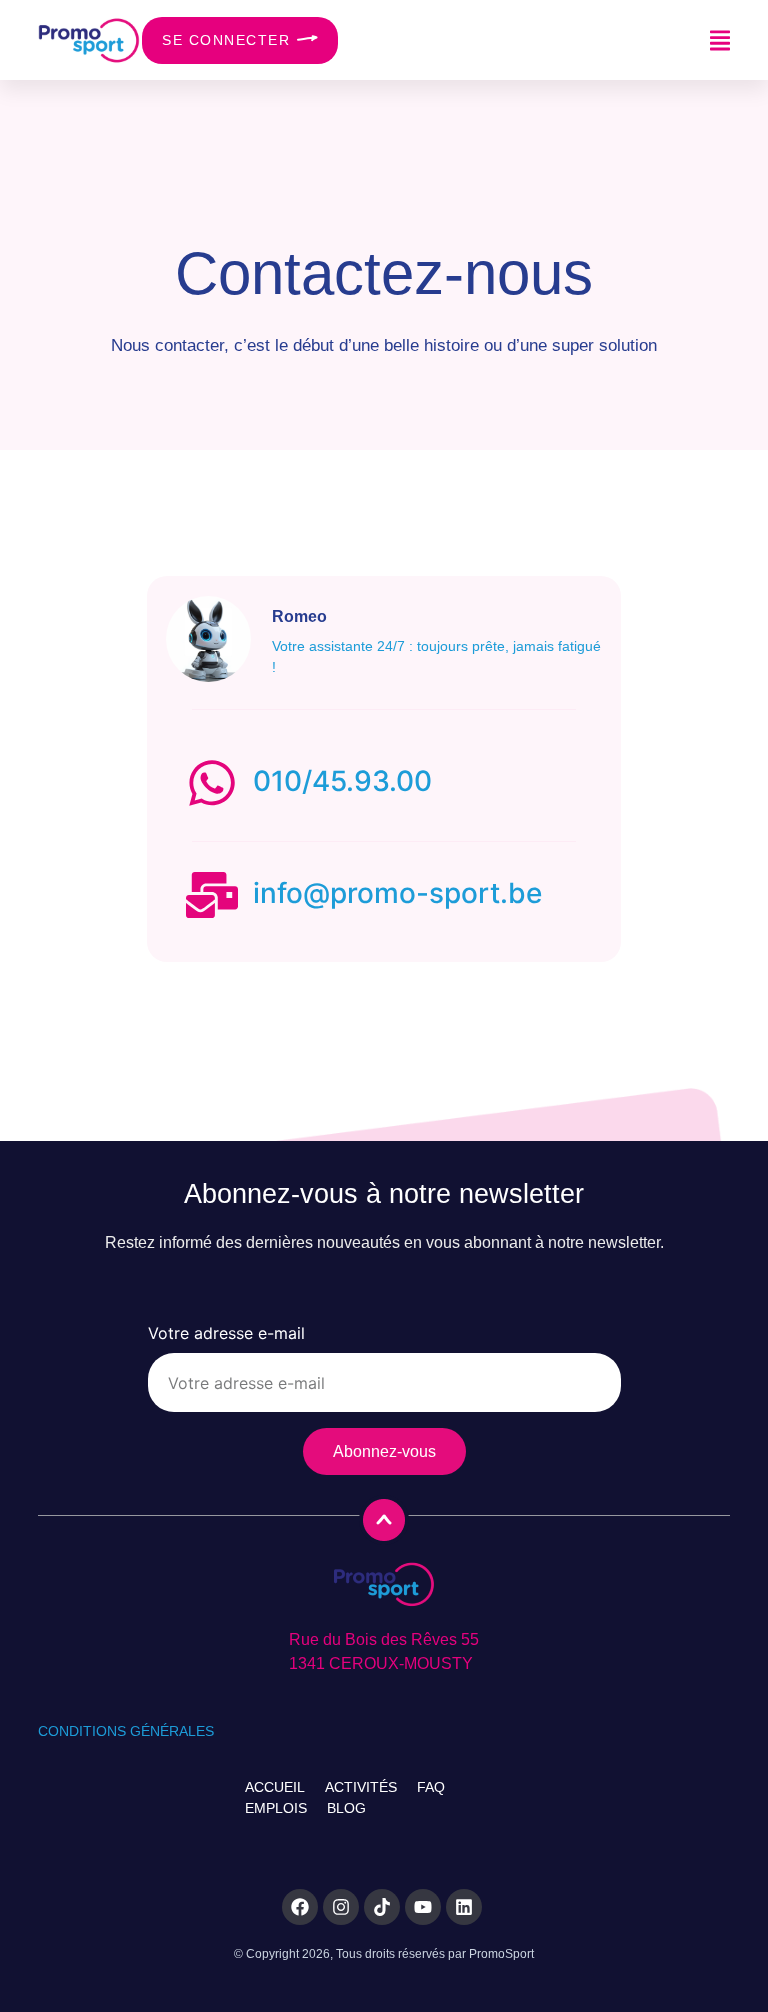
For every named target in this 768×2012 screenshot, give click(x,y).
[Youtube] (423, 1907)
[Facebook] (300, 1907)
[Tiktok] (382, 1907)
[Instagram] (341, 1907)
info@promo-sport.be (397, 893)
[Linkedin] (464, 1907)
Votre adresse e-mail (226, 1334)
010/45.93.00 (342, 781)
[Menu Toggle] (720, 40)
